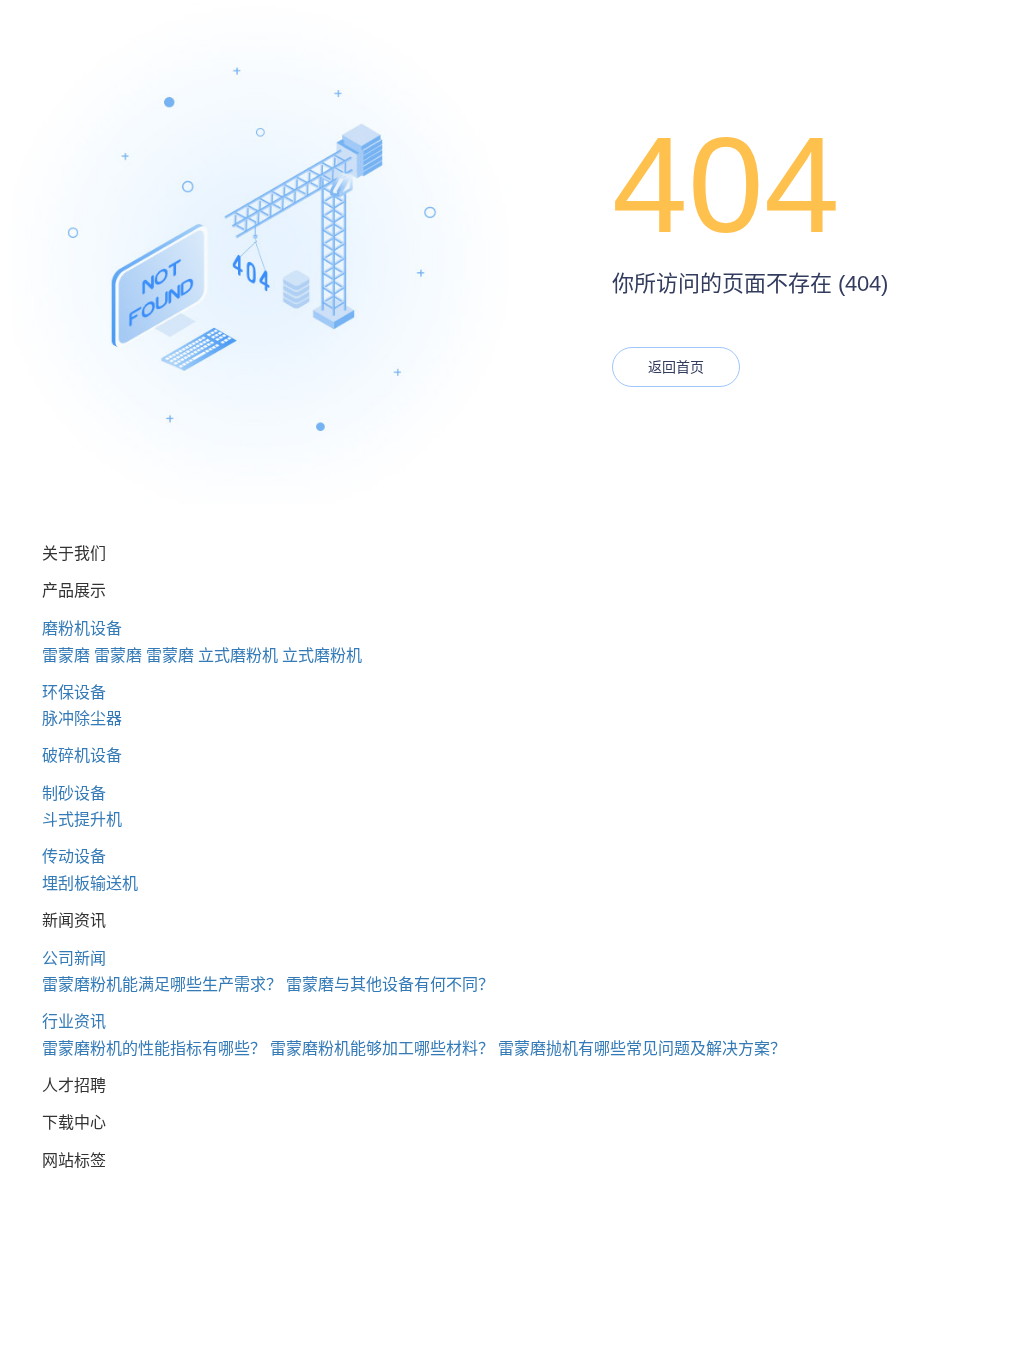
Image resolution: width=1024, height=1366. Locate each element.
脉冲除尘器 (82, 718)
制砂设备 (74, 793)
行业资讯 (74, 1021)
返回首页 (676, 367)
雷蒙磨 (66, 655)
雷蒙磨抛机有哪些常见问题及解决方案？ (642, 1048)
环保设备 (74, 692)
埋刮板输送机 (90, 883)
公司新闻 (74, 958)
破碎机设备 (82, 755)
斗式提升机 (82, 819)
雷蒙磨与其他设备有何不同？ (390, 984)
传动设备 (74, 856)
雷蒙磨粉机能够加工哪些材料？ (382, 1048)
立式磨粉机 (238, 655)
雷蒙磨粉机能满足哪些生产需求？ (162, 984)
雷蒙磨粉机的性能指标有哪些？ (154, 1048)
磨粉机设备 (82, 628)
